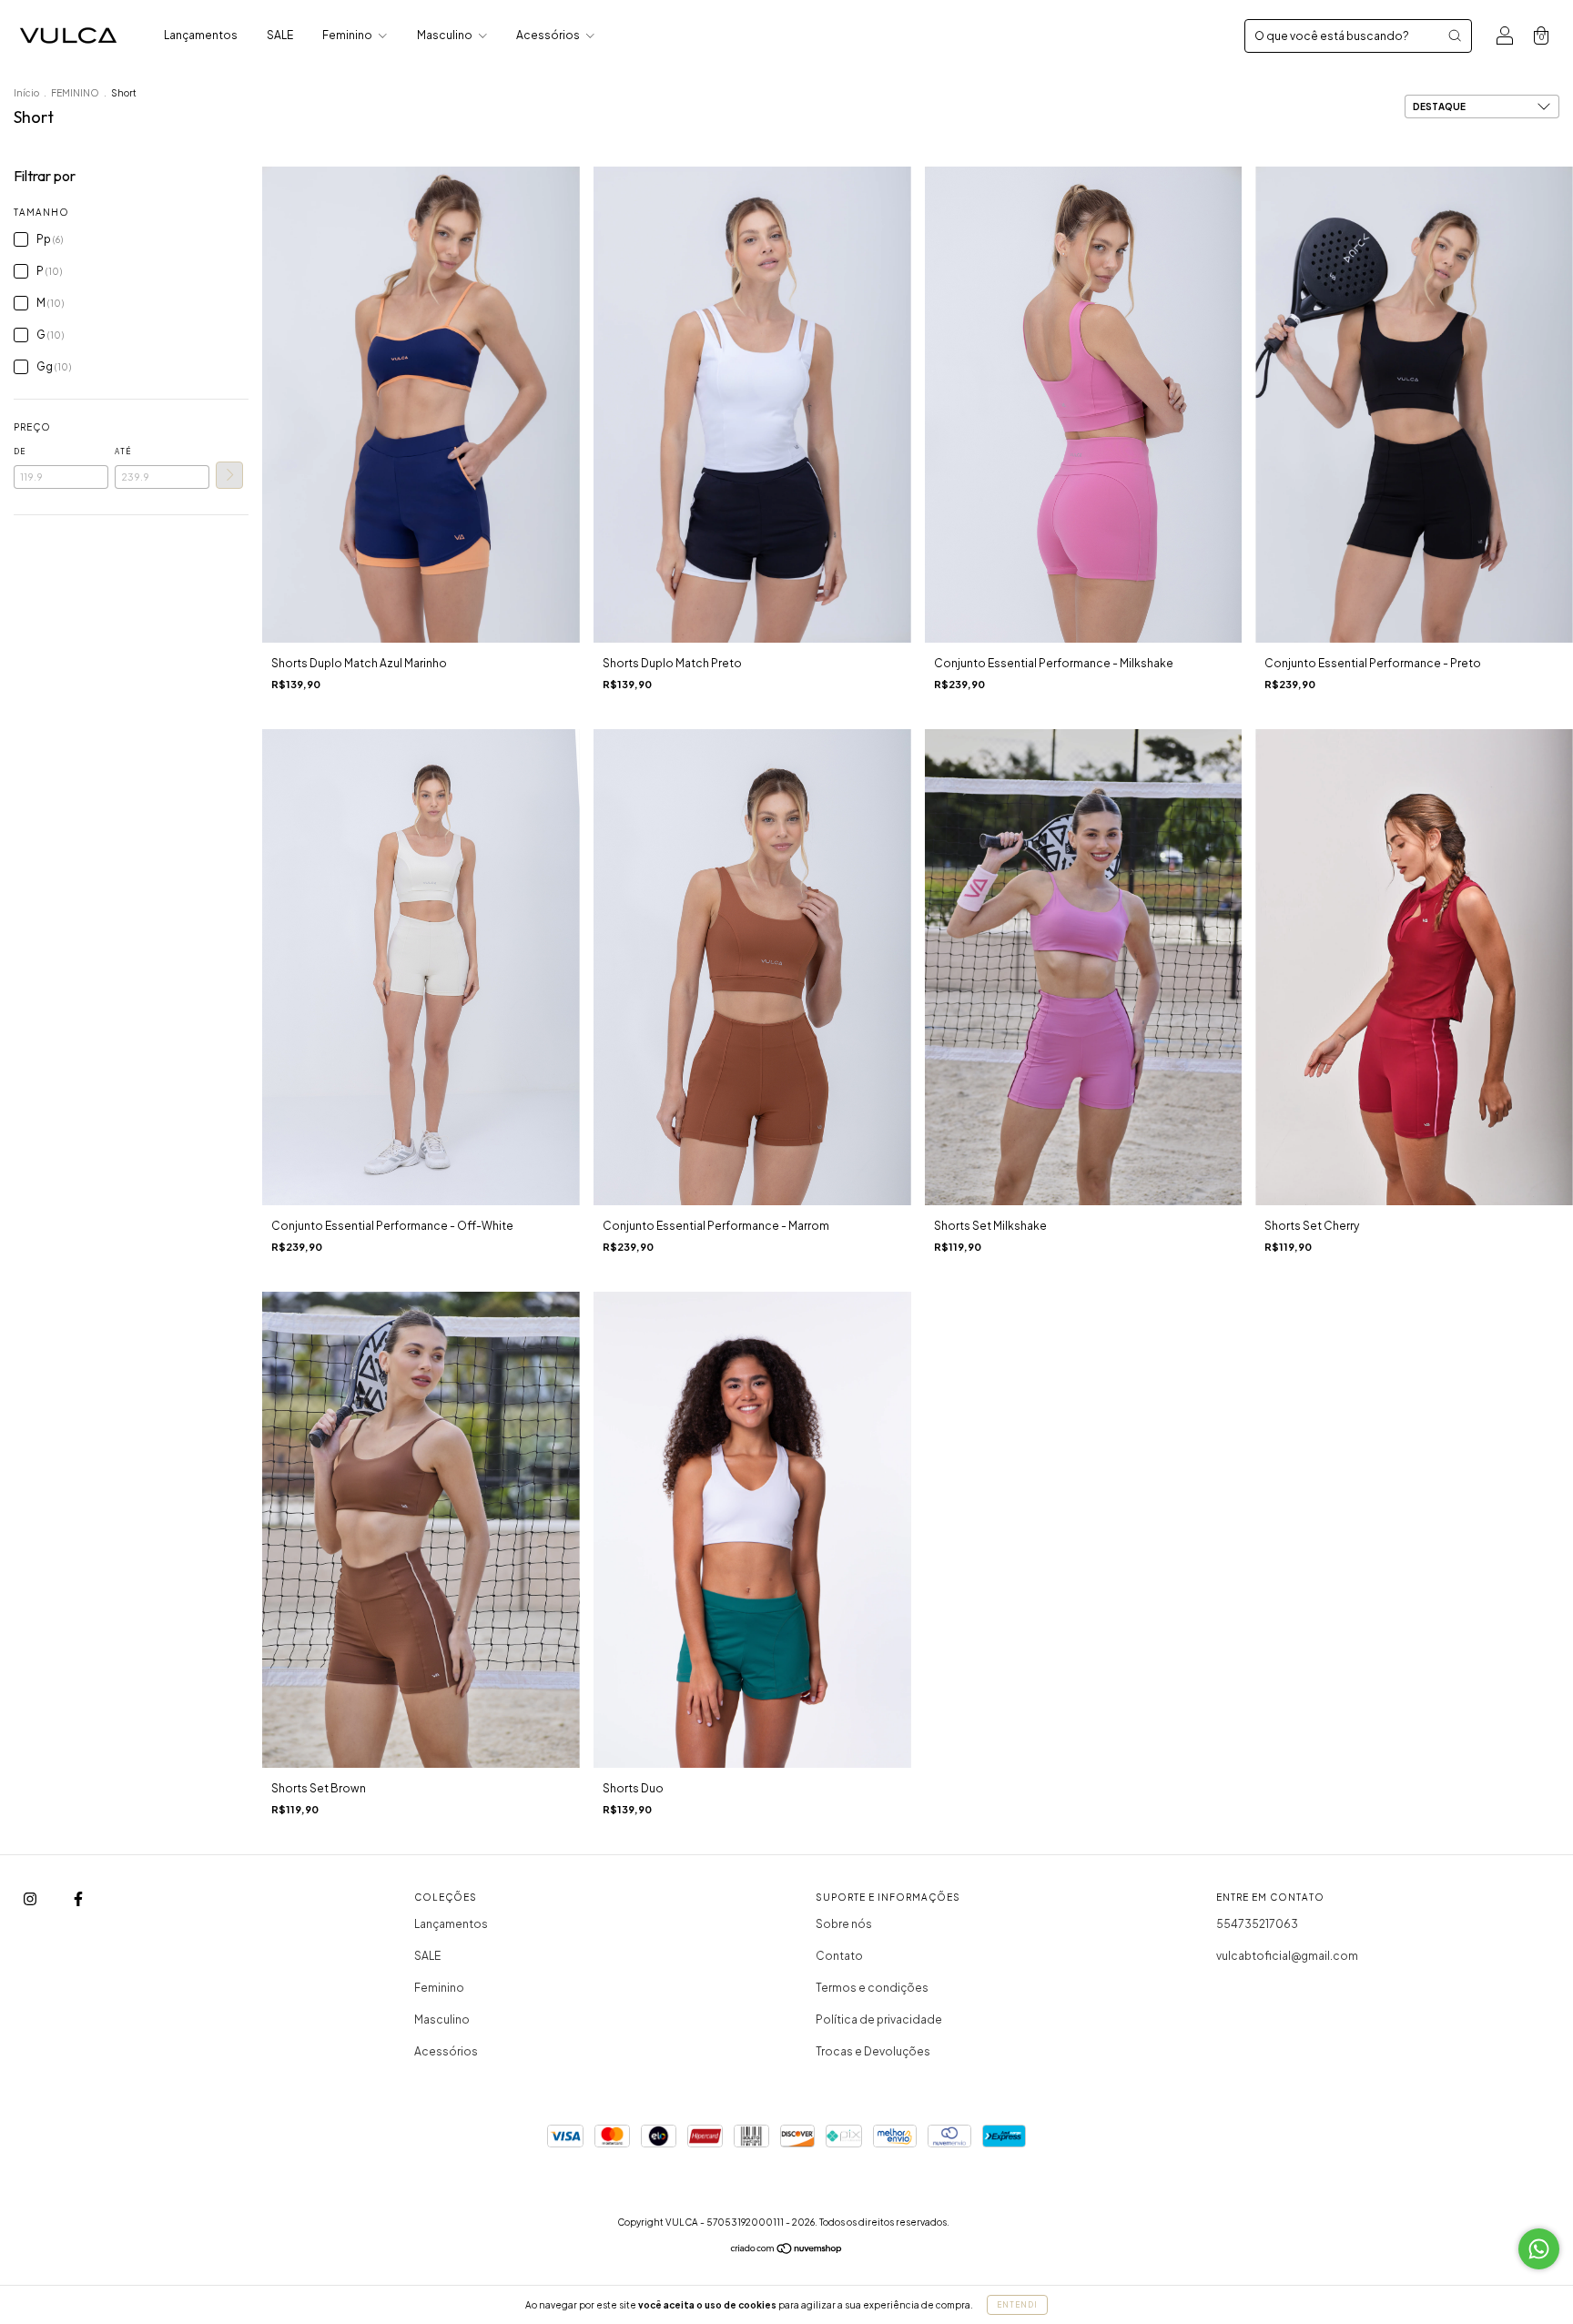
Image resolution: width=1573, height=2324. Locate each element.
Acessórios (549, 35)
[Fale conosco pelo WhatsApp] (1539, 2249)
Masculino (446, 35)
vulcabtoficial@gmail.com (1287, 1956)
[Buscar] (1455, 36)
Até (123, 452)
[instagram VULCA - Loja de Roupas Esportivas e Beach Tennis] (31, 1899)
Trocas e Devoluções (873, 2051)
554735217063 (1257, 1924)
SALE (280, 35)
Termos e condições (872, 1988)
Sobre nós (844, 1924)
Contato (839, 1956)
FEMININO (75, 93)
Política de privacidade (879, 2020)
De (20, 452)
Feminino (348, 35)
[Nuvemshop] (787, 2251)
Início (26, 93)
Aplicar (229, 475)
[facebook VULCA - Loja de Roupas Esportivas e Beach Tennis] (78, 1899)
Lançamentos (201, 35)
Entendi (1017, 2305)
